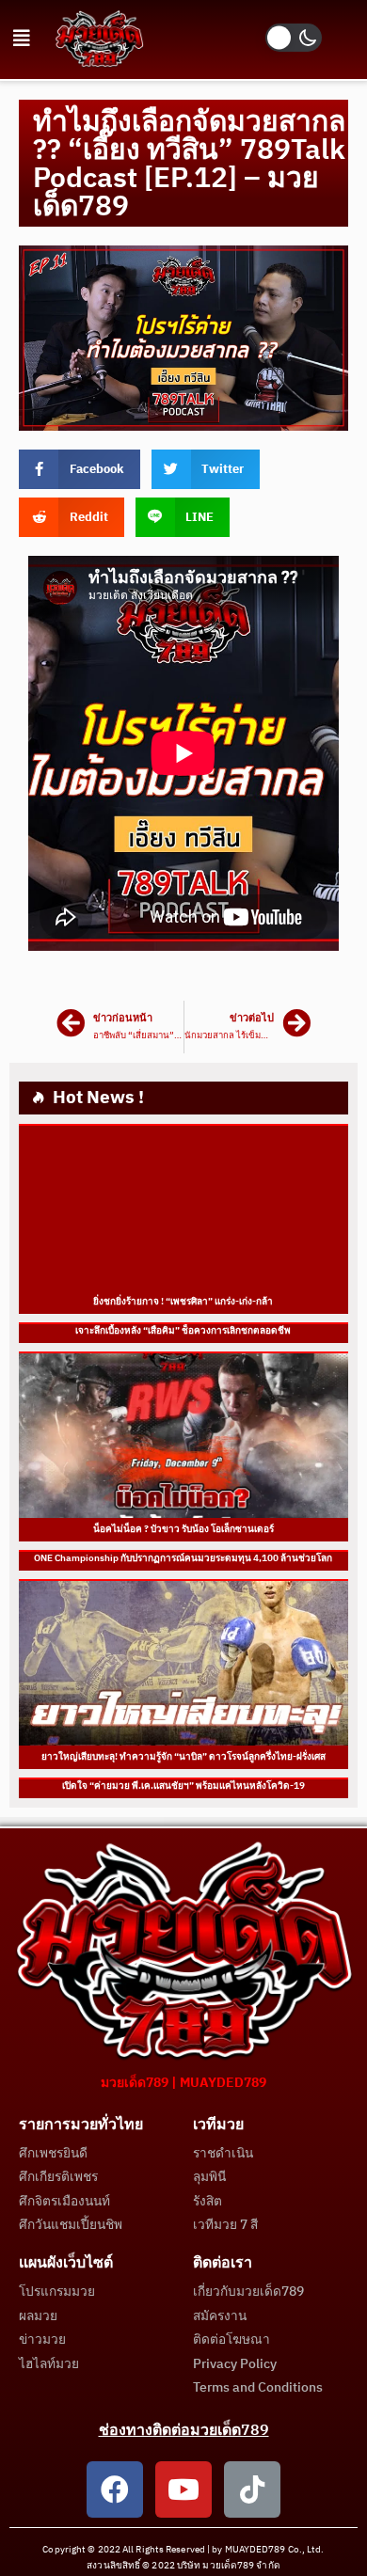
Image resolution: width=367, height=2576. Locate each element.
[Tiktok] (252, 2489)
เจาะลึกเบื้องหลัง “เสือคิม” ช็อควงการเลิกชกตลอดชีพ (184, 1331)
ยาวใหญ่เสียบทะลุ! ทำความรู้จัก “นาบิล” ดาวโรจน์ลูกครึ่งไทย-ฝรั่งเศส (183, 1757)
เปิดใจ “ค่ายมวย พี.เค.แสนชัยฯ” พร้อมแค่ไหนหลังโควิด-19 (183, 1786)
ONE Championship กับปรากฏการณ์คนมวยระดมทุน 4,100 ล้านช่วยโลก (184, 1558)
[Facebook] (115, 2489)
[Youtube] (183, 2489)
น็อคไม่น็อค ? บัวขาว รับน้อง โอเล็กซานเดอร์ (183, 1529)
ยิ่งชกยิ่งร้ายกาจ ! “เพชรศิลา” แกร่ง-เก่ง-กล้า (184, 1302)
